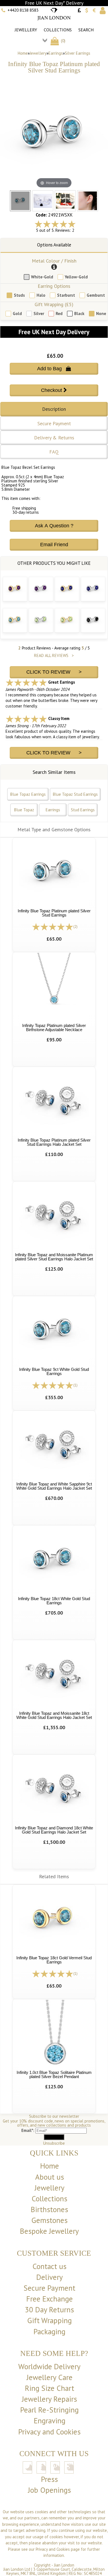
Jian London (64, 2565)
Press (49, 2479)
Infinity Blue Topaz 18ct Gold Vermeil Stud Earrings (54, 1960)
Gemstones (49, 2220)
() (63, 41)
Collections (58, 30)
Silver (39, 313)
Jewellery (26, 30)
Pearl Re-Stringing (49, 2410)
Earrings (56, 53)
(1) (75, 1385)
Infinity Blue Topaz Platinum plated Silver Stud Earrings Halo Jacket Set (54, 1142)
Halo (41, 295)
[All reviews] (55, 224)
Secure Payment (54, 423)
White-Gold (42, 277)
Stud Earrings (83, 810)
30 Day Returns (49, 2310)
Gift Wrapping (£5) (54, 304)
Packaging (49, 2331)
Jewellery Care (50, 2377)
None (101, 313)
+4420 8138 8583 (23, 10)
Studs (19, 295)
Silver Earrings (78, 53)
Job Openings (49, 2490)
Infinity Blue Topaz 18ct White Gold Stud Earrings (54, 1601)
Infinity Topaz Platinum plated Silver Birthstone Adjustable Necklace (54, 1028)
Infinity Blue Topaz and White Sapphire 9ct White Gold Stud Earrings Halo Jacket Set (54, 1486)
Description (54, 409)
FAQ (54, 452)
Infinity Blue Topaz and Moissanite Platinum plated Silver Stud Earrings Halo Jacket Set (54, 1257)
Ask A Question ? (54, 526)
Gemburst (96, 295)
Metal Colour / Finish (54, 261)
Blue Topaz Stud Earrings (75, 794)
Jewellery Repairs (49, 2399)
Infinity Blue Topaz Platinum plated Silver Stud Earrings (54, 913)
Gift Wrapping (49, 2320)
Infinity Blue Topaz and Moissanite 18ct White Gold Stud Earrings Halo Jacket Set (54, 1715)
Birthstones (49, 2209)
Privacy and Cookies (49, 2432)
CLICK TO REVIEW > (54, 672)
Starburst (66, 295)
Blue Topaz (24, 810)
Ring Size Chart (50, 2388)
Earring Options (54, 286)
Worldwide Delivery (49, 2366)
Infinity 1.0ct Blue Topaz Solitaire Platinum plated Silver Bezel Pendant (54, 2074)
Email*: (28, 2130)
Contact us (49, 2266)
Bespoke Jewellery (49, 2231)
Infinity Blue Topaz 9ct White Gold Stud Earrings (54, 1371)
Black (79, 313)
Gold (17, 313)
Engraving (50, 2421)
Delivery (50, 2277)
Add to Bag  (54, 369)
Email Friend (54, 545)
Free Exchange (50, 2299)
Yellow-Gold (76, 277)
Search (86, 30)
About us (50, 2177)
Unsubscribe (54, 2143)
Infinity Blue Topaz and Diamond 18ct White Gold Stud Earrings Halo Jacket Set (54, 1830)
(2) (75, 927)
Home (23, 53)
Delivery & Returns (54, 438)
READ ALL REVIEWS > (54, 655)
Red (59, 313)
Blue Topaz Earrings (28, 794)
